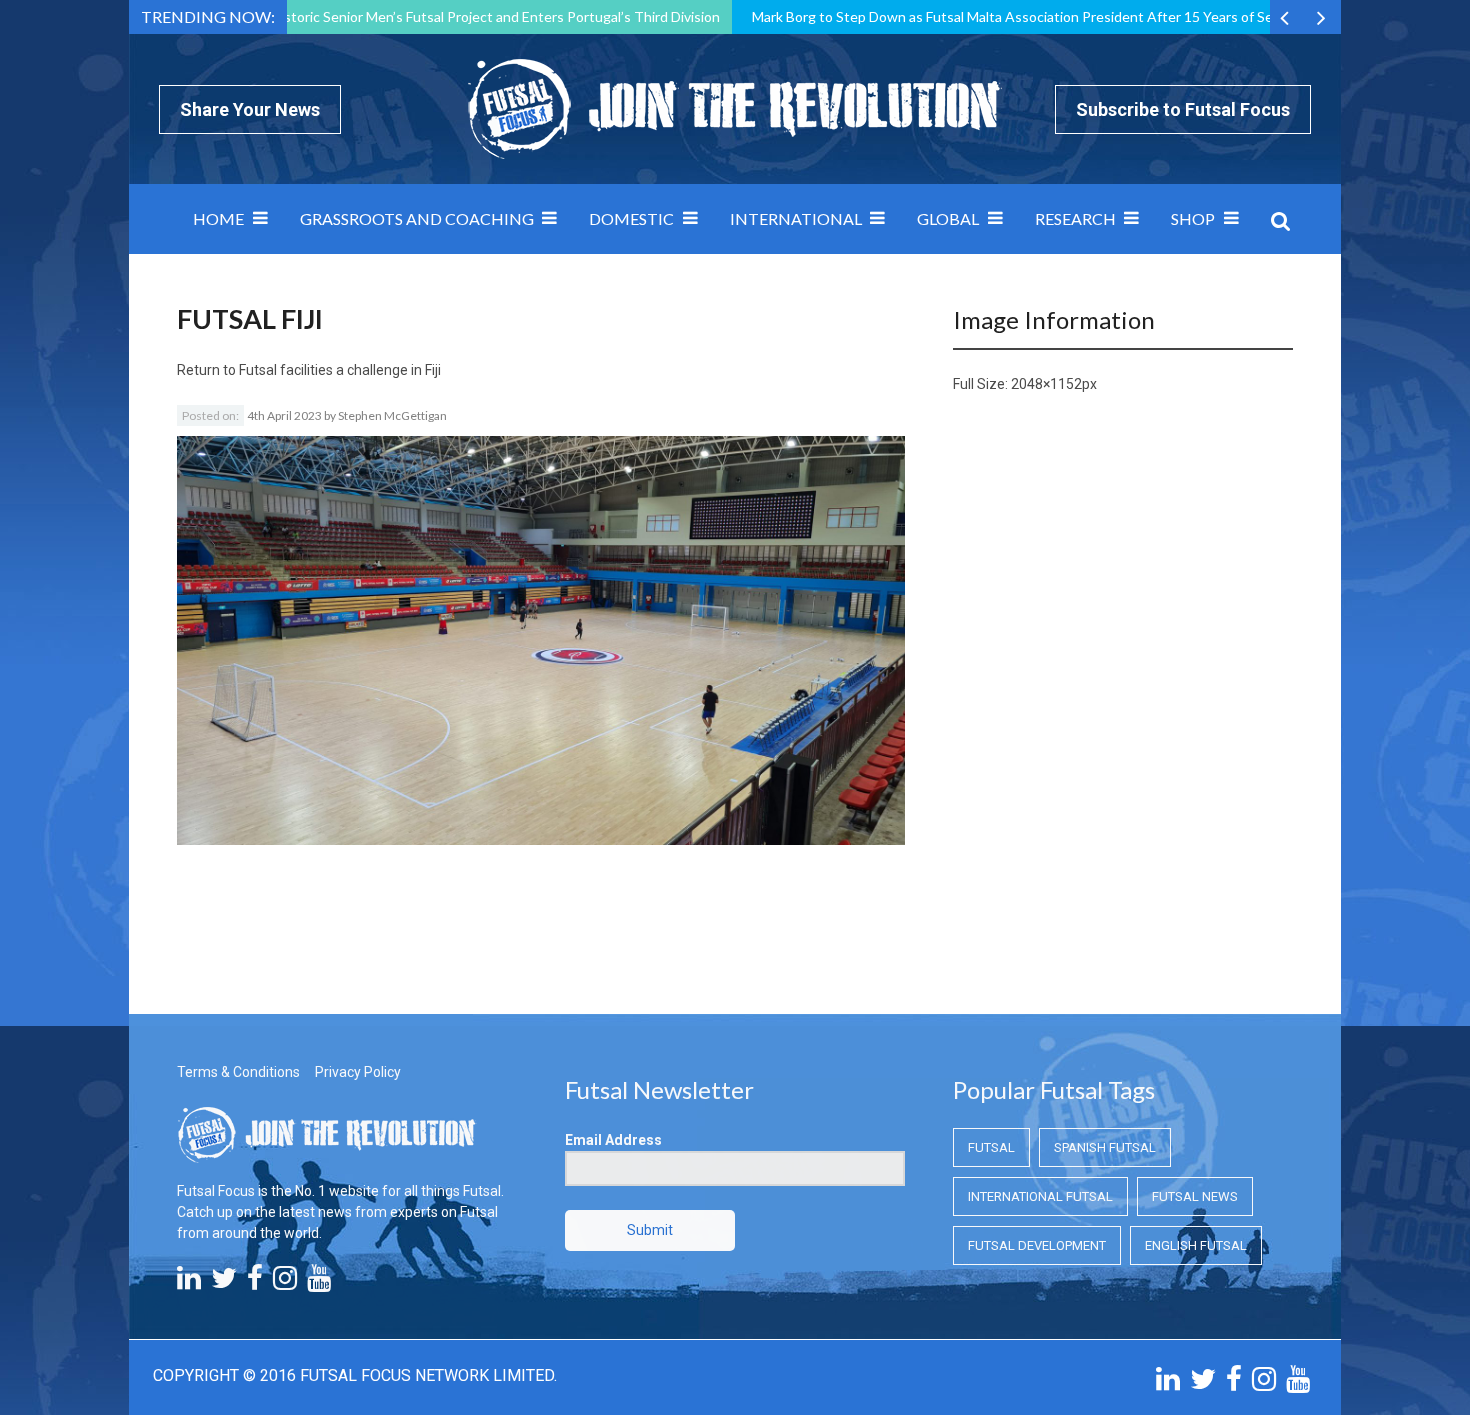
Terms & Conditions (238, 1072)
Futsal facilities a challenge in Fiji (340, 370)
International (796, 218)
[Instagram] (285, 1283)
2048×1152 (1046, 384)
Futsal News (1195, 1196)
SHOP (1193, 218)
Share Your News (250, 109)
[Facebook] (255, 1283)
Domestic (631, 218)
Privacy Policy (358, 1072)
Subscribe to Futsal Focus (1183, 109)
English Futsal (1196, 1245)
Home (218, 218)
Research (1075, 218)
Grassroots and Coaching (417, 218)
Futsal (991, 1147)
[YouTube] (319, 1283)
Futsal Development (1037, 1245)
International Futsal (1040, 1196)
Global (948, 218)
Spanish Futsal (1105, 1147)
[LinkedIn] (189, 1283)
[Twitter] (224, 1283)
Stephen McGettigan (392, 415)
